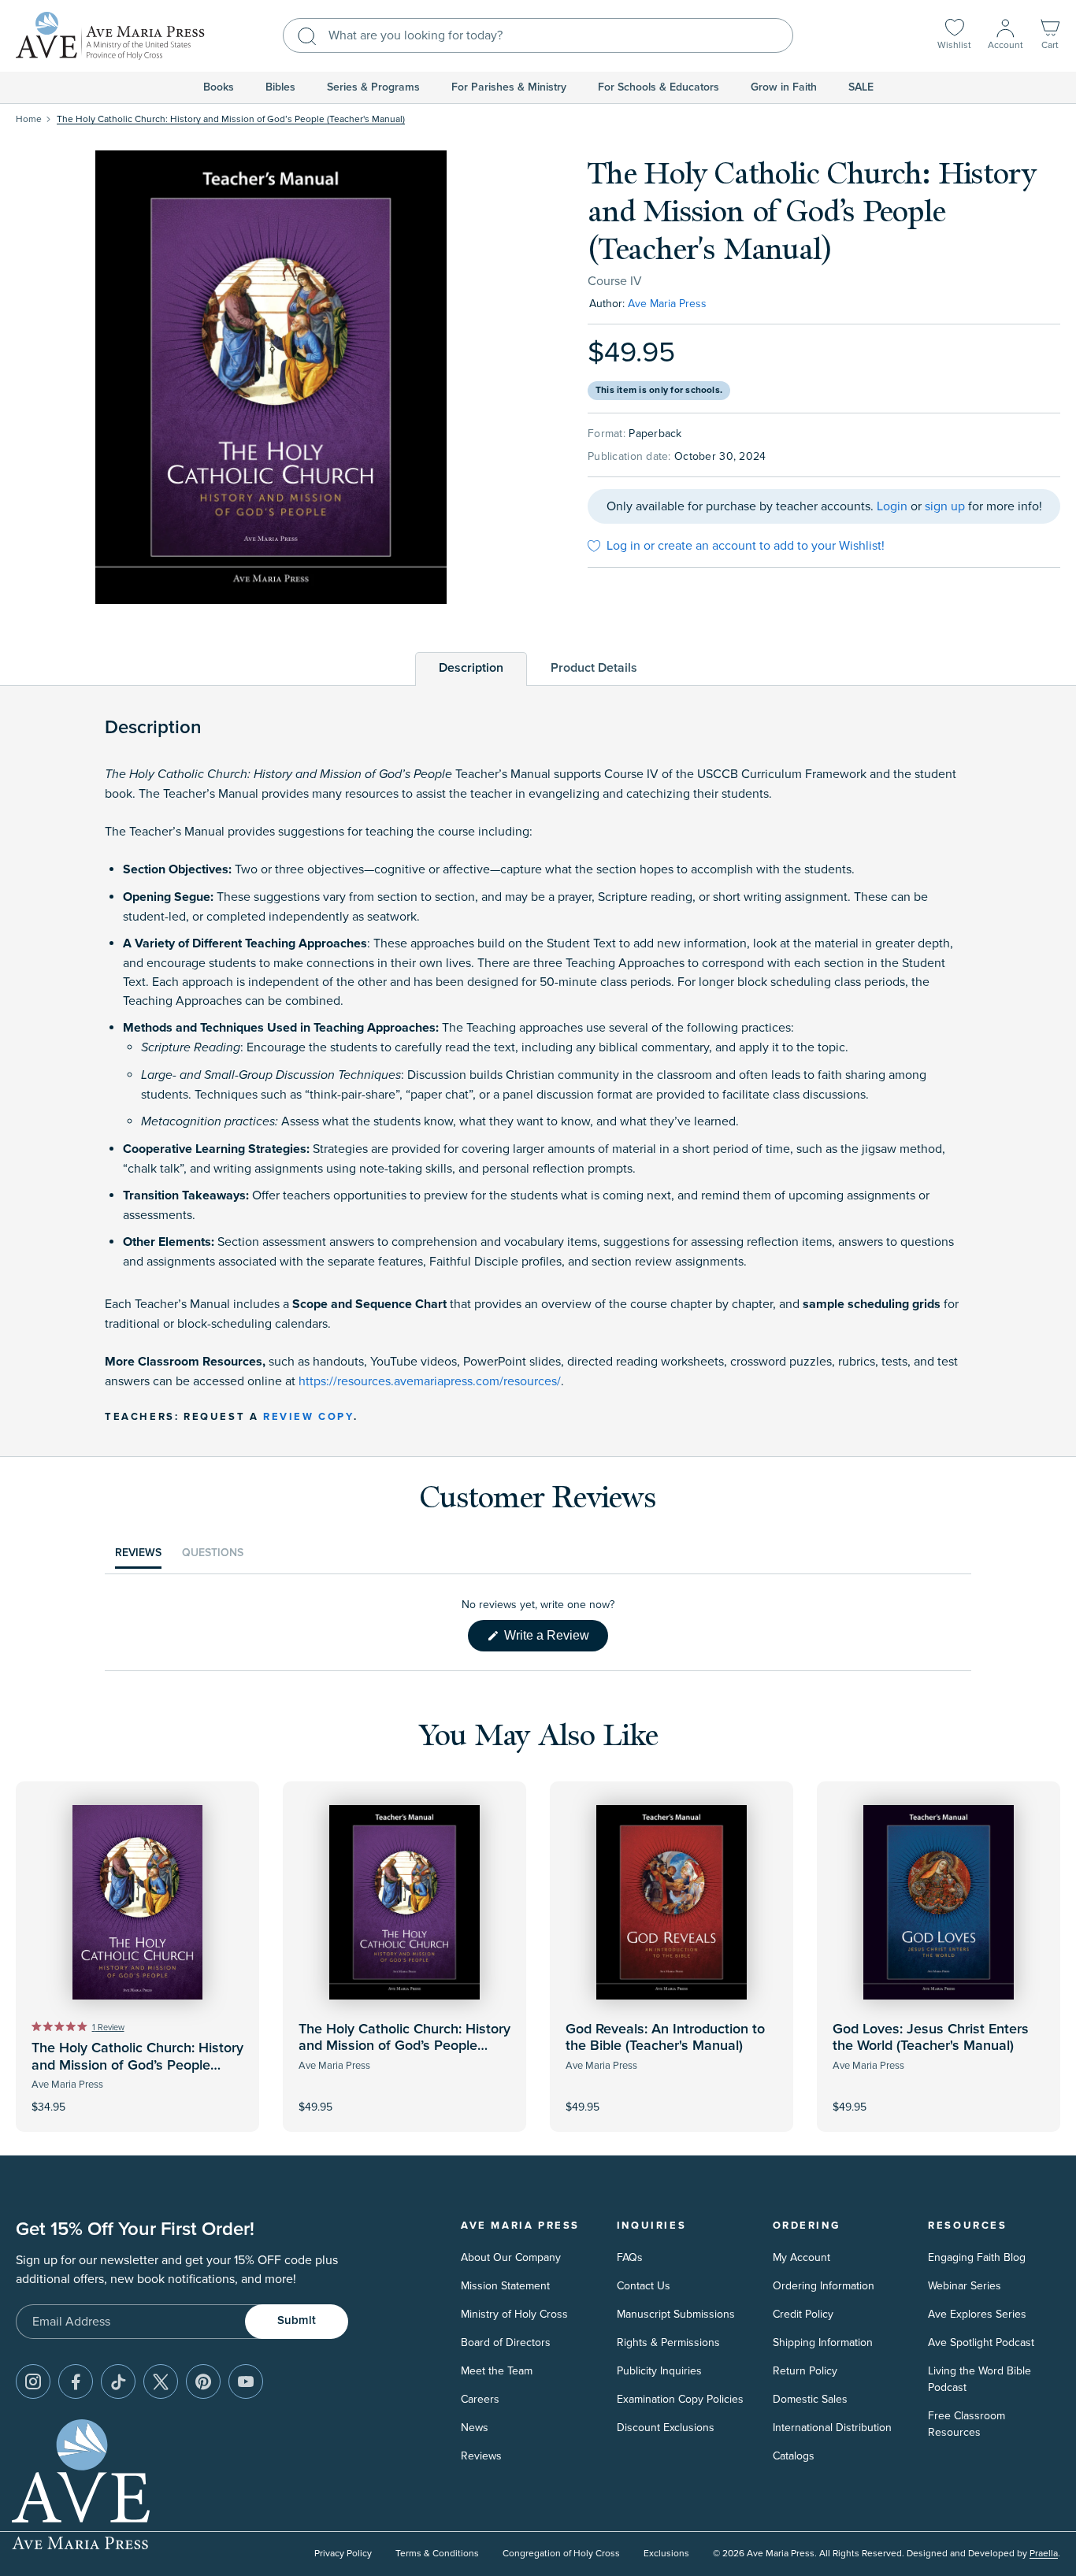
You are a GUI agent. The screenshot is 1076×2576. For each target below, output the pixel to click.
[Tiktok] (118, 2381)
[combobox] (538, 35)
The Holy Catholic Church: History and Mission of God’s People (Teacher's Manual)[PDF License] (404, 2046)
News (475, 2428)
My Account (801, 2257)
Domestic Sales (810, 2399)
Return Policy (805, 2371)
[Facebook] (76, 2381)
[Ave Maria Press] (110, 36)
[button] (1050, 36)
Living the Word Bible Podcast (980, 2379)
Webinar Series (965, 2286)
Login (892, 506)
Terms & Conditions (437, 2554)
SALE (861, 87)
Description (471, 668)
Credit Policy (803, 2314)
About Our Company (511, 2257)
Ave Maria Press (667, 304)
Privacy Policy (343, 2554)
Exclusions (666, 2554)
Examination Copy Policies (680, 2399)
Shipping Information (823, 2342)
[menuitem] (219, 87)
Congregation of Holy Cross (561, 2554)
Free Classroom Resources (967, 2424)
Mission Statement (505, 2286)
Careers (480, 2399)
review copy (308, 1417)
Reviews (481, 2456)
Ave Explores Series (977, 2314)
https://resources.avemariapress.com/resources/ (430, 1381)
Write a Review (555, 1640)
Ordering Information (824, 2286)
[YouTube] (246, 2381)
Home (29, 119)
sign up (945, 506)
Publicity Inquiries (659, 2371)
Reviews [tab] (138, 1557)
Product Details (594, 668)
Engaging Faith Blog (977, 2257)
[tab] (471, 668)
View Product (405, 2096)
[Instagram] (33, 2381)
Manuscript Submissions (676, 2314)
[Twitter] (161, 2381)
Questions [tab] (213, 1557)
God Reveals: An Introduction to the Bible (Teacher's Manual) (665, 2038)
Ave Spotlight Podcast (981, 2342)
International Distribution (832, 2428)
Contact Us (644, 2286)
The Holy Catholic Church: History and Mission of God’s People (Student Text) (137, 2065)
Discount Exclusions (666, 2428)
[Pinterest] (203, 2381)
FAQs (630, 2257)
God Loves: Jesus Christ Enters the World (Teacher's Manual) (931, 2038)
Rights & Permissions (668, 2342)
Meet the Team (497, 2371)
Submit (297, 2320)
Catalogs (794, 2456)
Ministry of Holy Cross (514, 2314)
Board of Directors (506, 2342)
